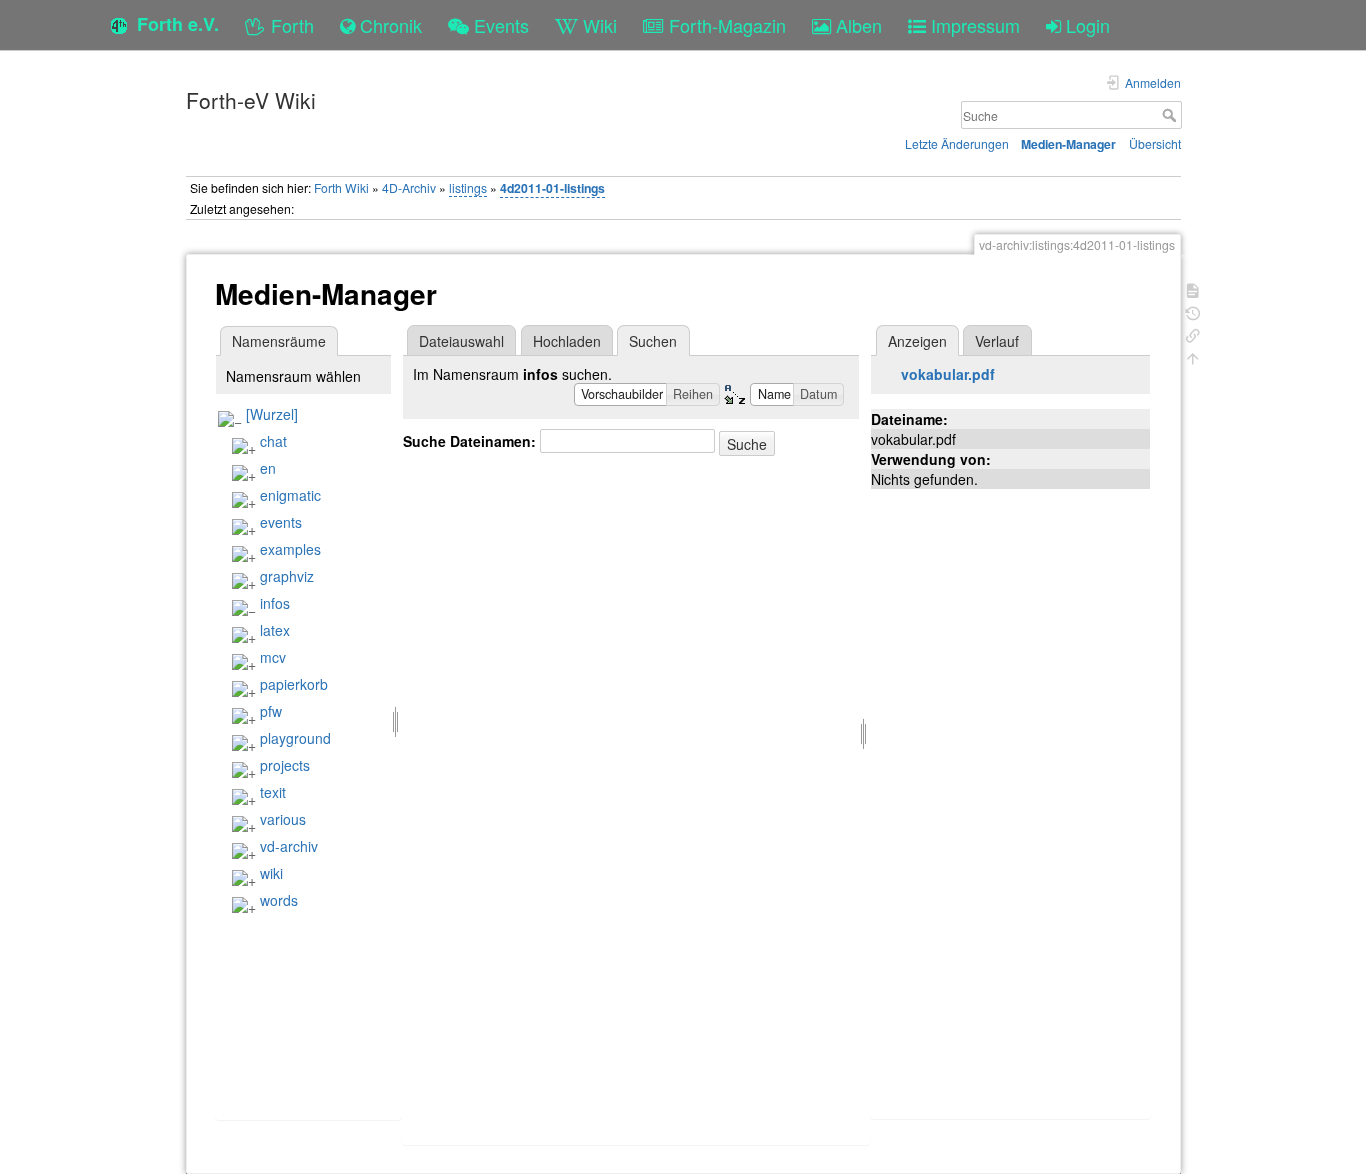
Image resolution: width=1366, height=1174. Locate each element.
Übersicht (1155, 143)
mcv (273, 657)
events (281, 522)
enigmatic (290, 495)
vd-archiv (289, 846)
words (279, 900)
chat (273, 441)
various (283, 819)
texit (273, 792)
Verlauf (997, 341)
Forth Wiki (341, 187)
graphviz (287, 576)
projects (285, 765)
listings (468, 187)
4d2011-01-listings (552, 188)
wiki (271, 873)
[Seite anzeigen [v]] (1193, 288)
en (268, 468)
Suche (1171, 115)
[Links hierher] (1193, 333)
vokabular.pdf (948, 374)
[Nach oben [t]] (1193, 356)
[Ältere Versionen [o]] (1193, 311)
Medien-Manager (1068, 144)
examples (290, 549)
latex (275, 630)
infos (275, 603)
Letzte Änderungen (957, 143)
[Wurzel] (272, 414)
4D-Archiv (409, 187)
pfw (271, 711)
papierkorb (294, 684)
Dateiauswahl (461, 341)
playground (295, 738)
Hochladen (567, 341)
